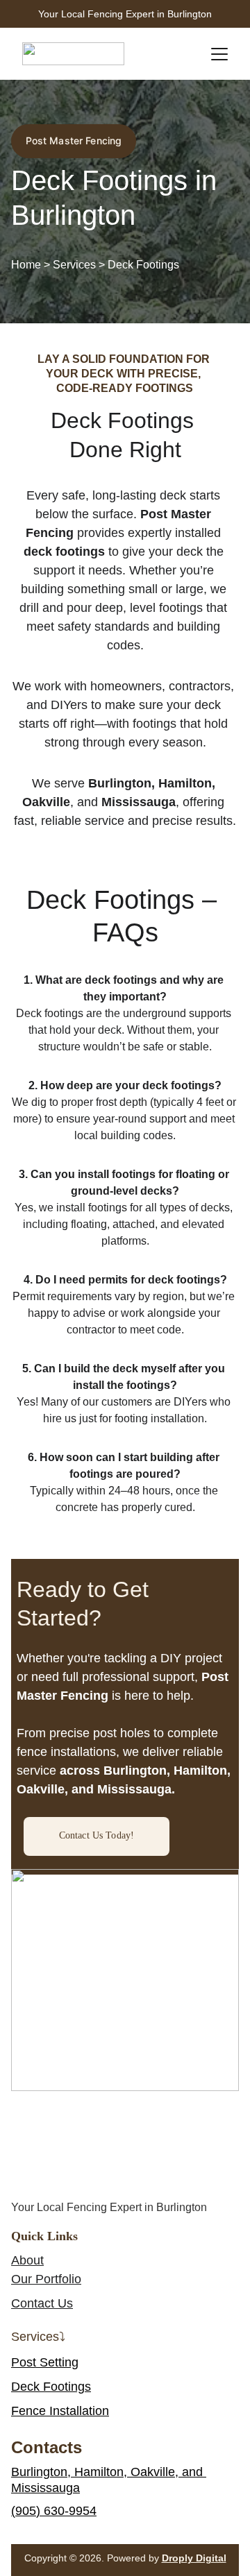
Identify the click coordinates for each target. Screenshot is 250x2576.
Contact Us (42, 2303)
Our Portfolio (46, 2279)
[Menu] (219, 54)
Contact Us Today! (97, 1835)
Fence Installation (60, 2411)
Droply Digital (194, 2558)
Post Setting (45, 2362)
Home (27, 265)
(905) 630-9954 (54, 2511)
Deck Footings (51, 2387)
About (27, 2260)
